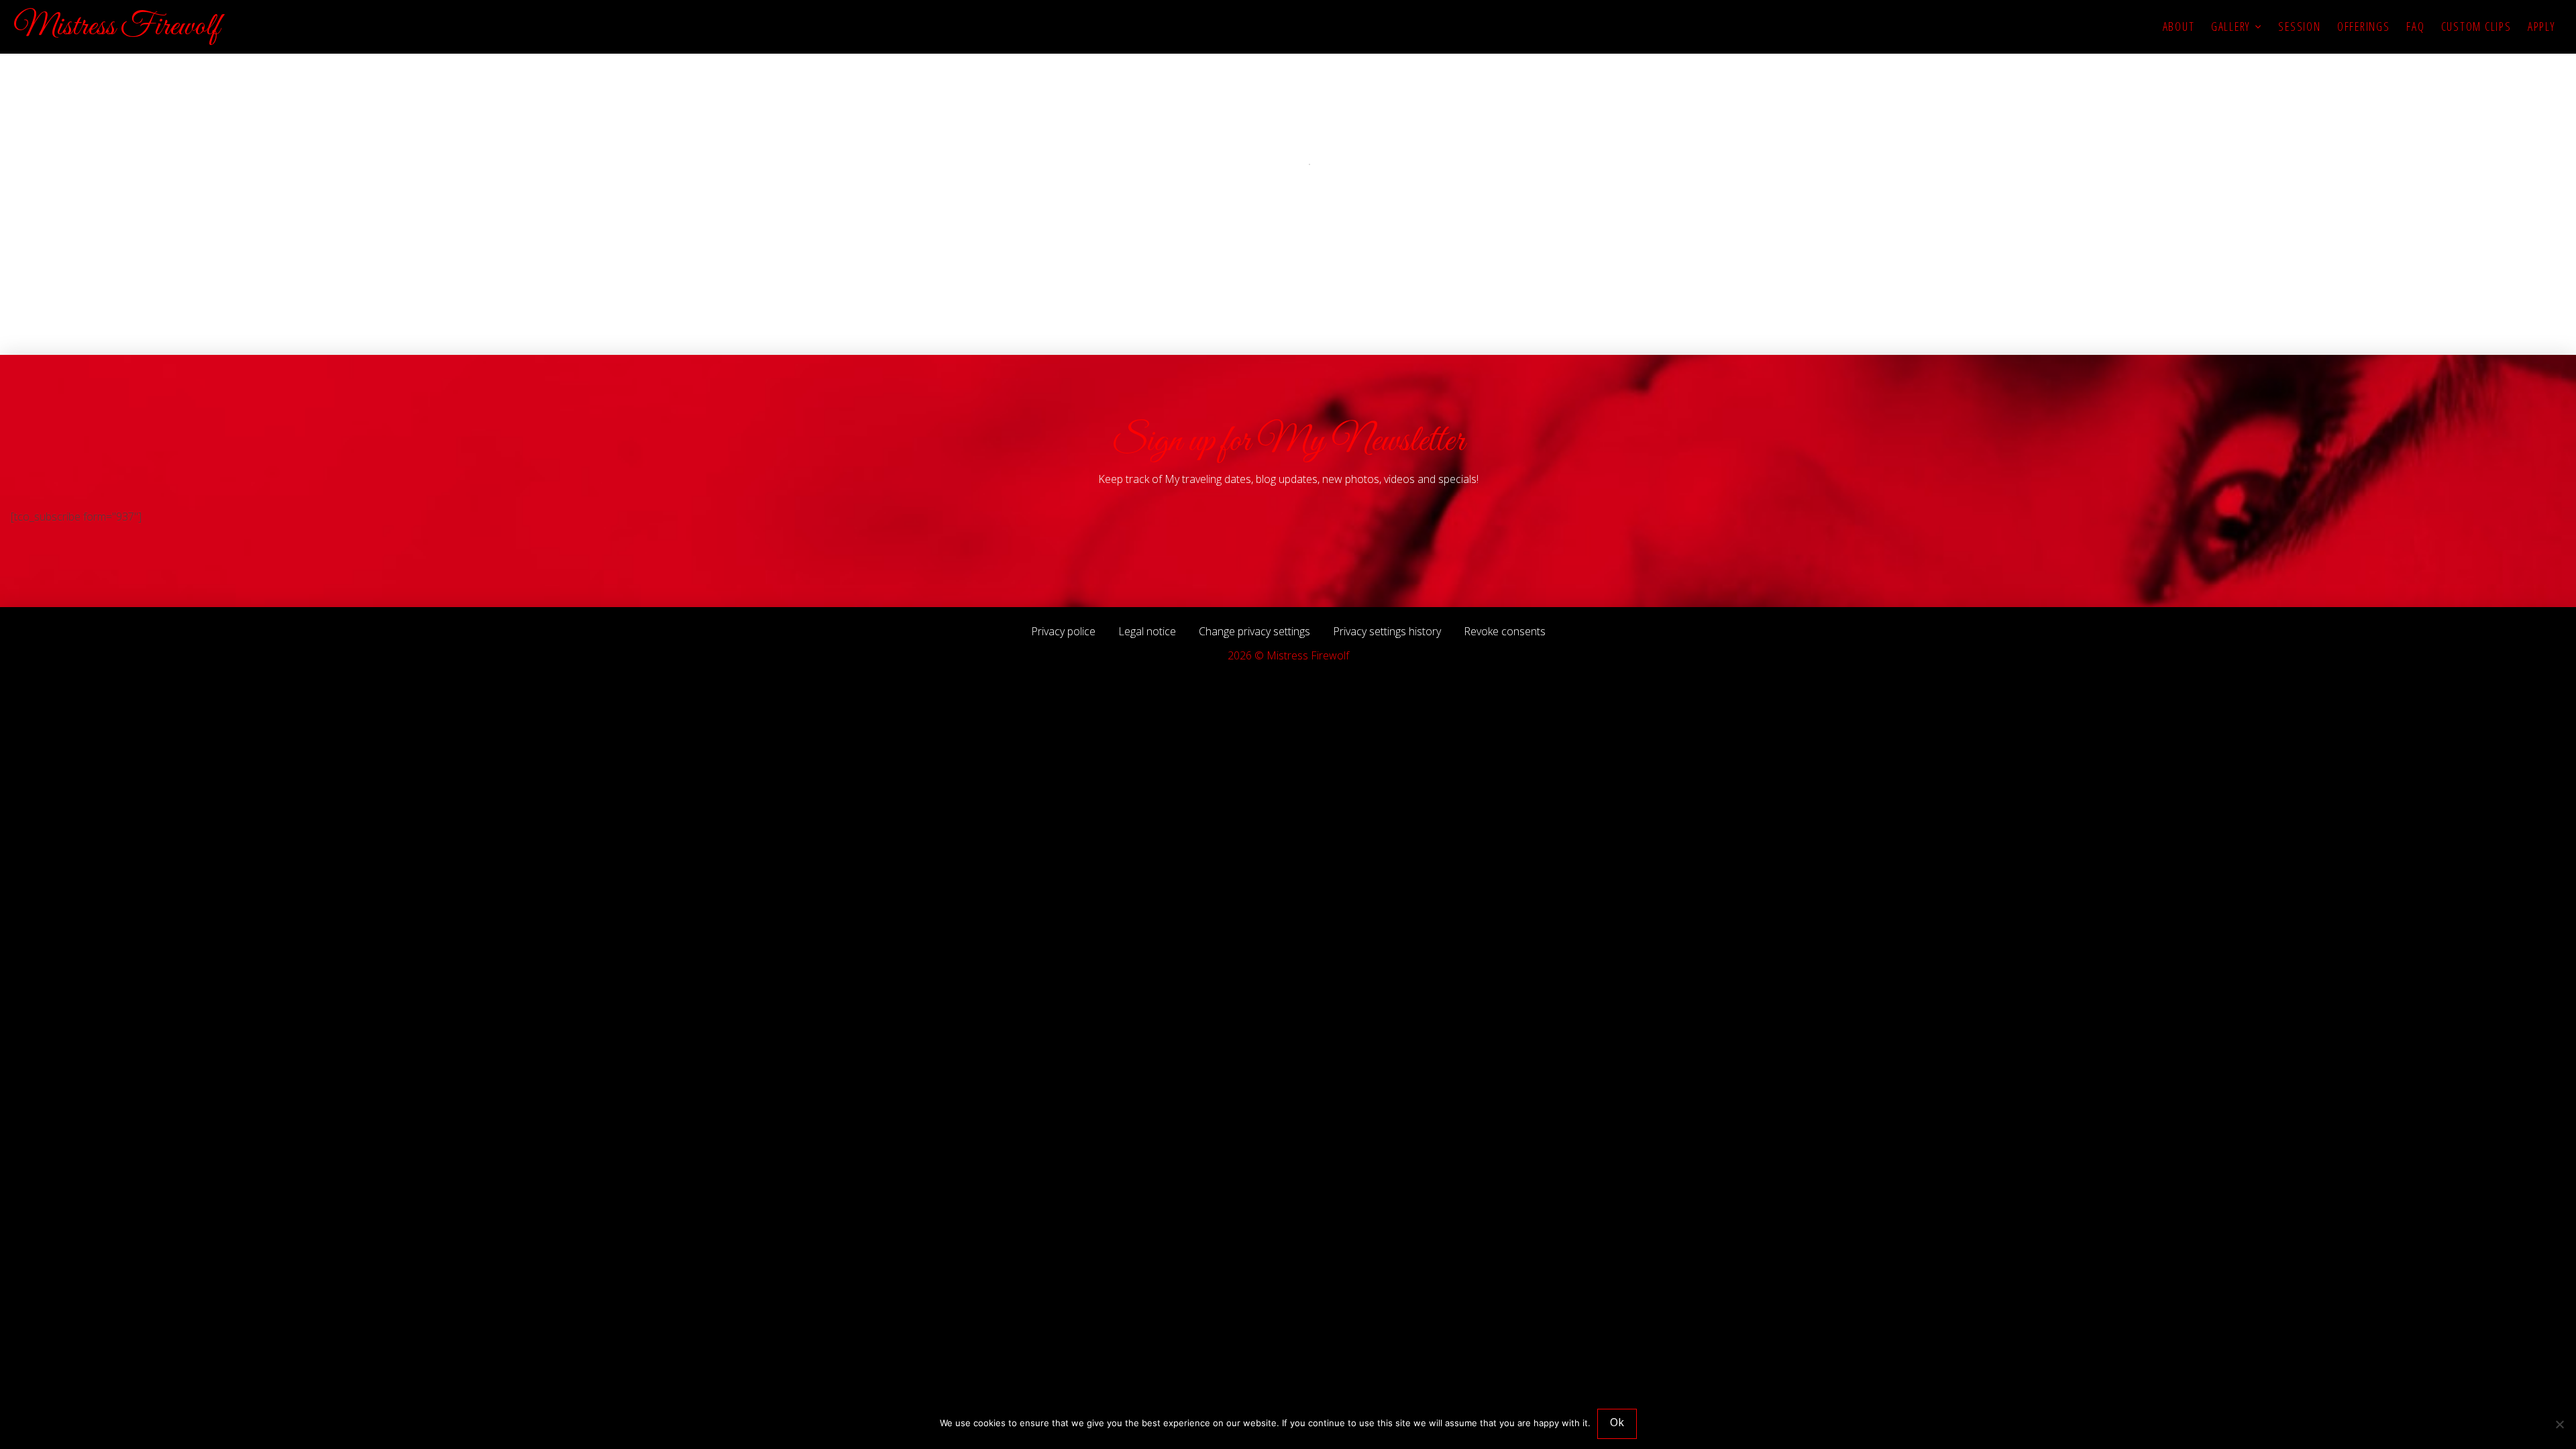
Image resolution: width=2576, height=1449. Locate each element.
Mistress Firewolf (116, 27)
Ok (1617, 1422)
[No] (2559, 1424)
